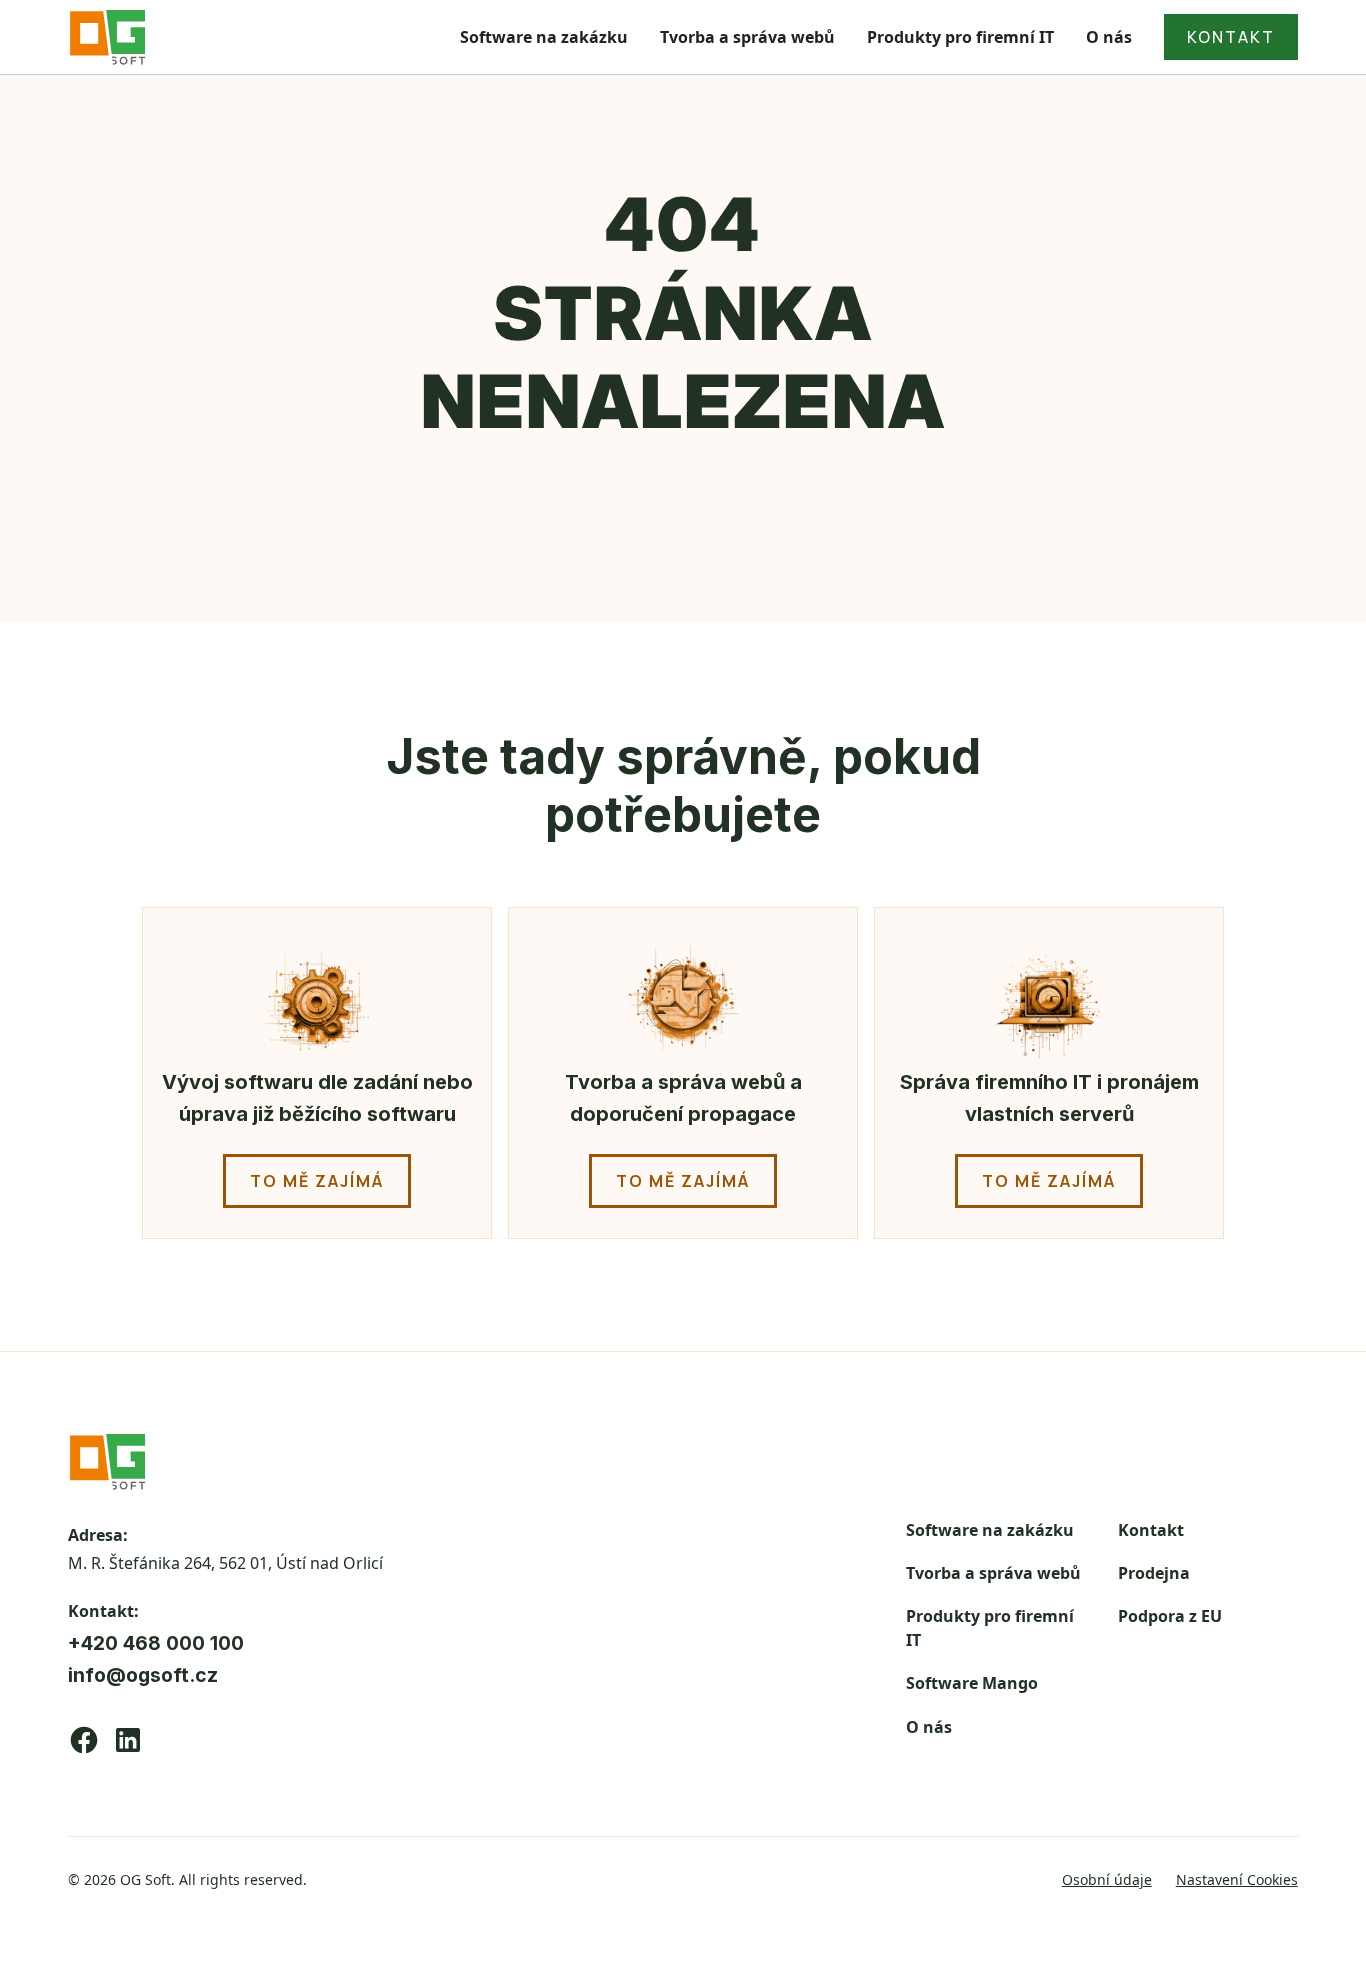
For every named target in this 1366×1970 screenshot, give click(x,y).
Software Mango (972, 1683)
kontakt (1231, 37)
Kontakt (1151, 1530)
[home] (108, 37)
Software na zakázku (544, 37)
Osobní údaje (1107, 1879)
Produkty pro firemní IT (960, 37)
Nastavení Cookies (1237, 1879)
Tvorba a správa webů (747, 37)
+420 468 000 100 (156, 1643)
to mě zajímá (317, 1181)
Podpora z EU (1170, 1616)
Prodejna (1154, 1573)
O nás (1109, 37)
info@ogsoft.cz (143, 1675)
